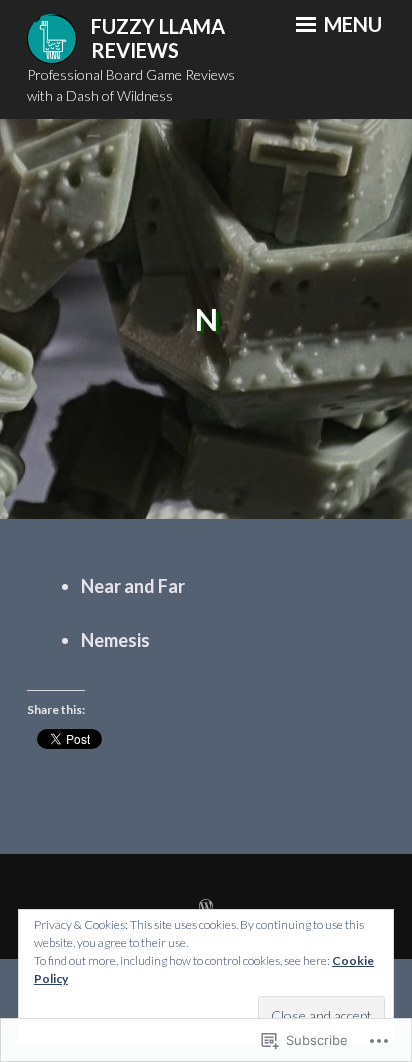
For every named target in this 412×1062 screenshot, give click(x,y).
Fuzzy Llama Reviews (158, 38)
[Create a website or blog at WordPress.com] (206, 906)
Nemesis (115, 640)
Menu (351, 24)
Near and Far (133, 586)
